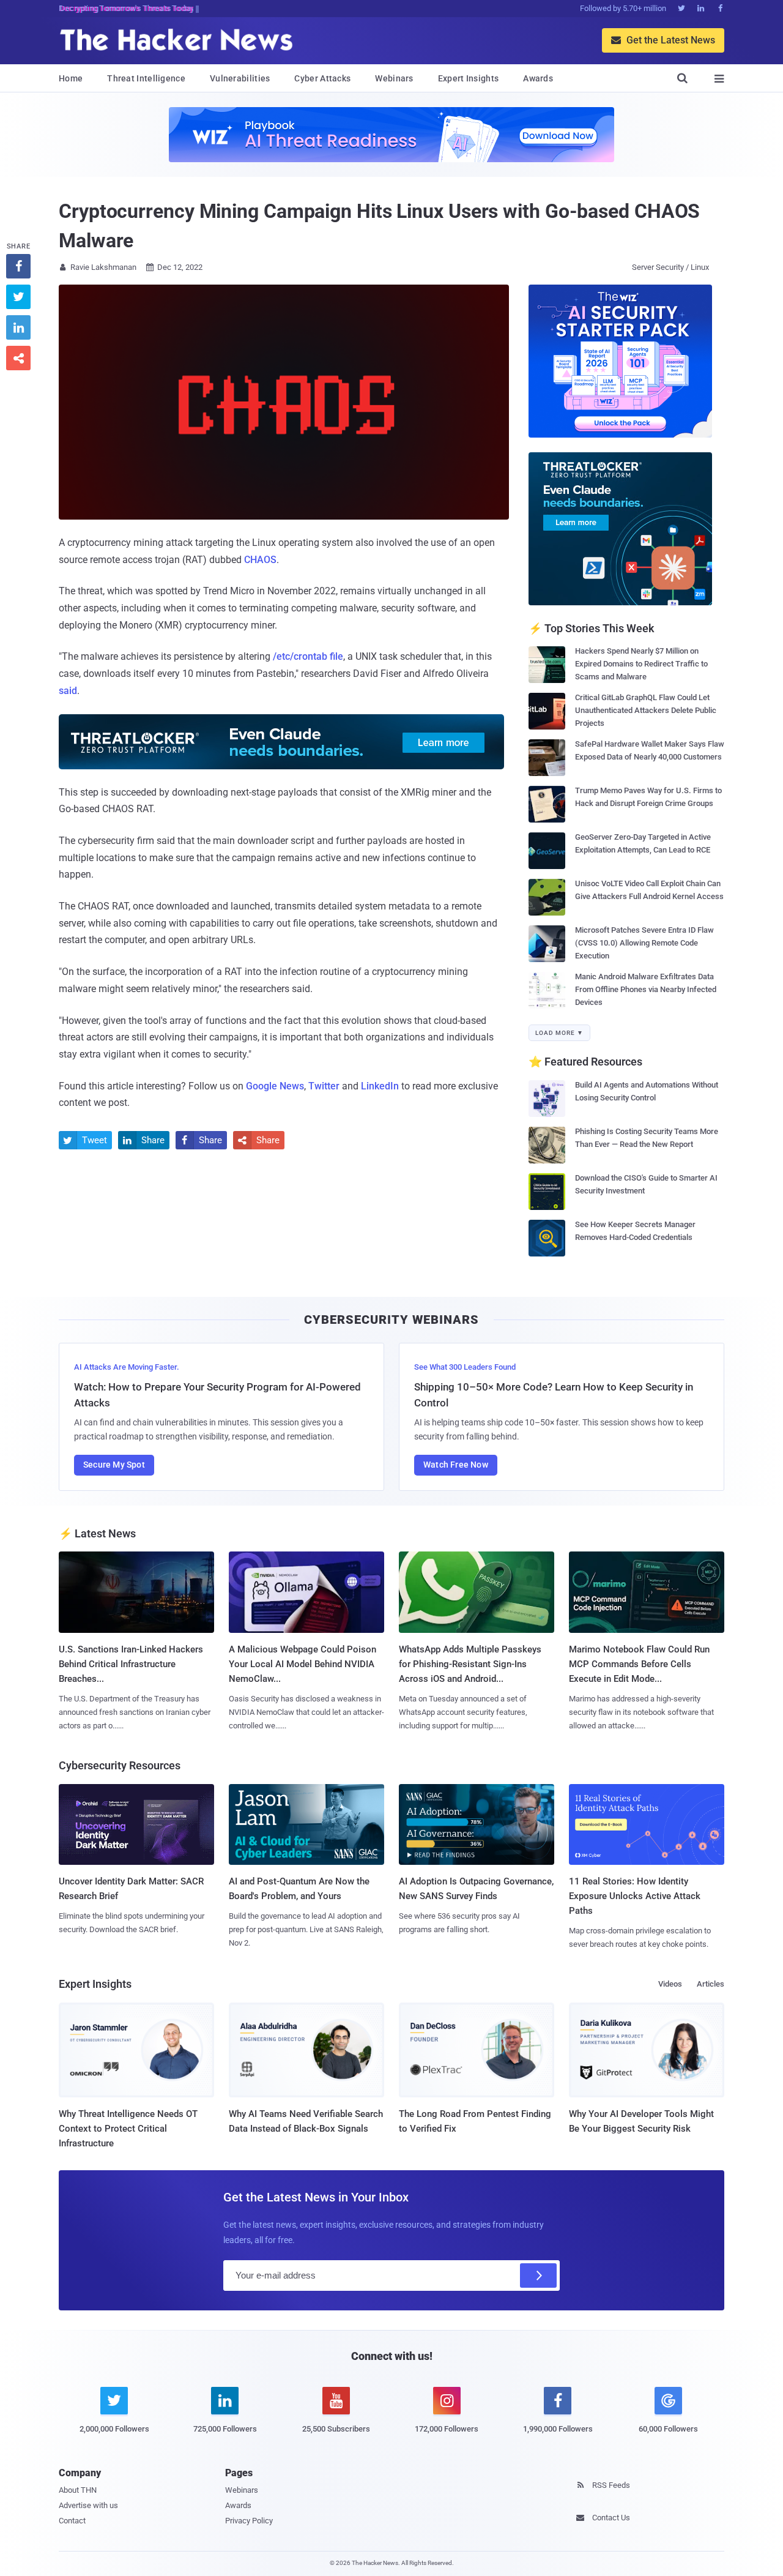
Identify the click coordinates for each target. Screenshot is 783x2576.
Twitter (324, 1086)
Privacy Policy (249, 2521)
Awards (538, 78)
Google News (275, 1086)
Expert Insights (469, 78)
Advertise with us (88, 2505)
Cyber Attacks (322, 78)
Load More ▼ (559, 1033)
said (68, 691)
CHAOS (260, 560)
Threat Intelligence (146, 78)
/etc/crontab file (308, 656)
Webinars (394, 78)
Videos (670, 1984)
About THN (78, 2490)
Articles (711, 1984)
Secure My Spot (114, 1465)
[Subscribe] (538, 2275)
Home (71, 78)
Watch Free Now (456, 1465)
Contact (72, 2521)
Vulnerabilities (240, 78)
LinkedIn (380, 1086)
